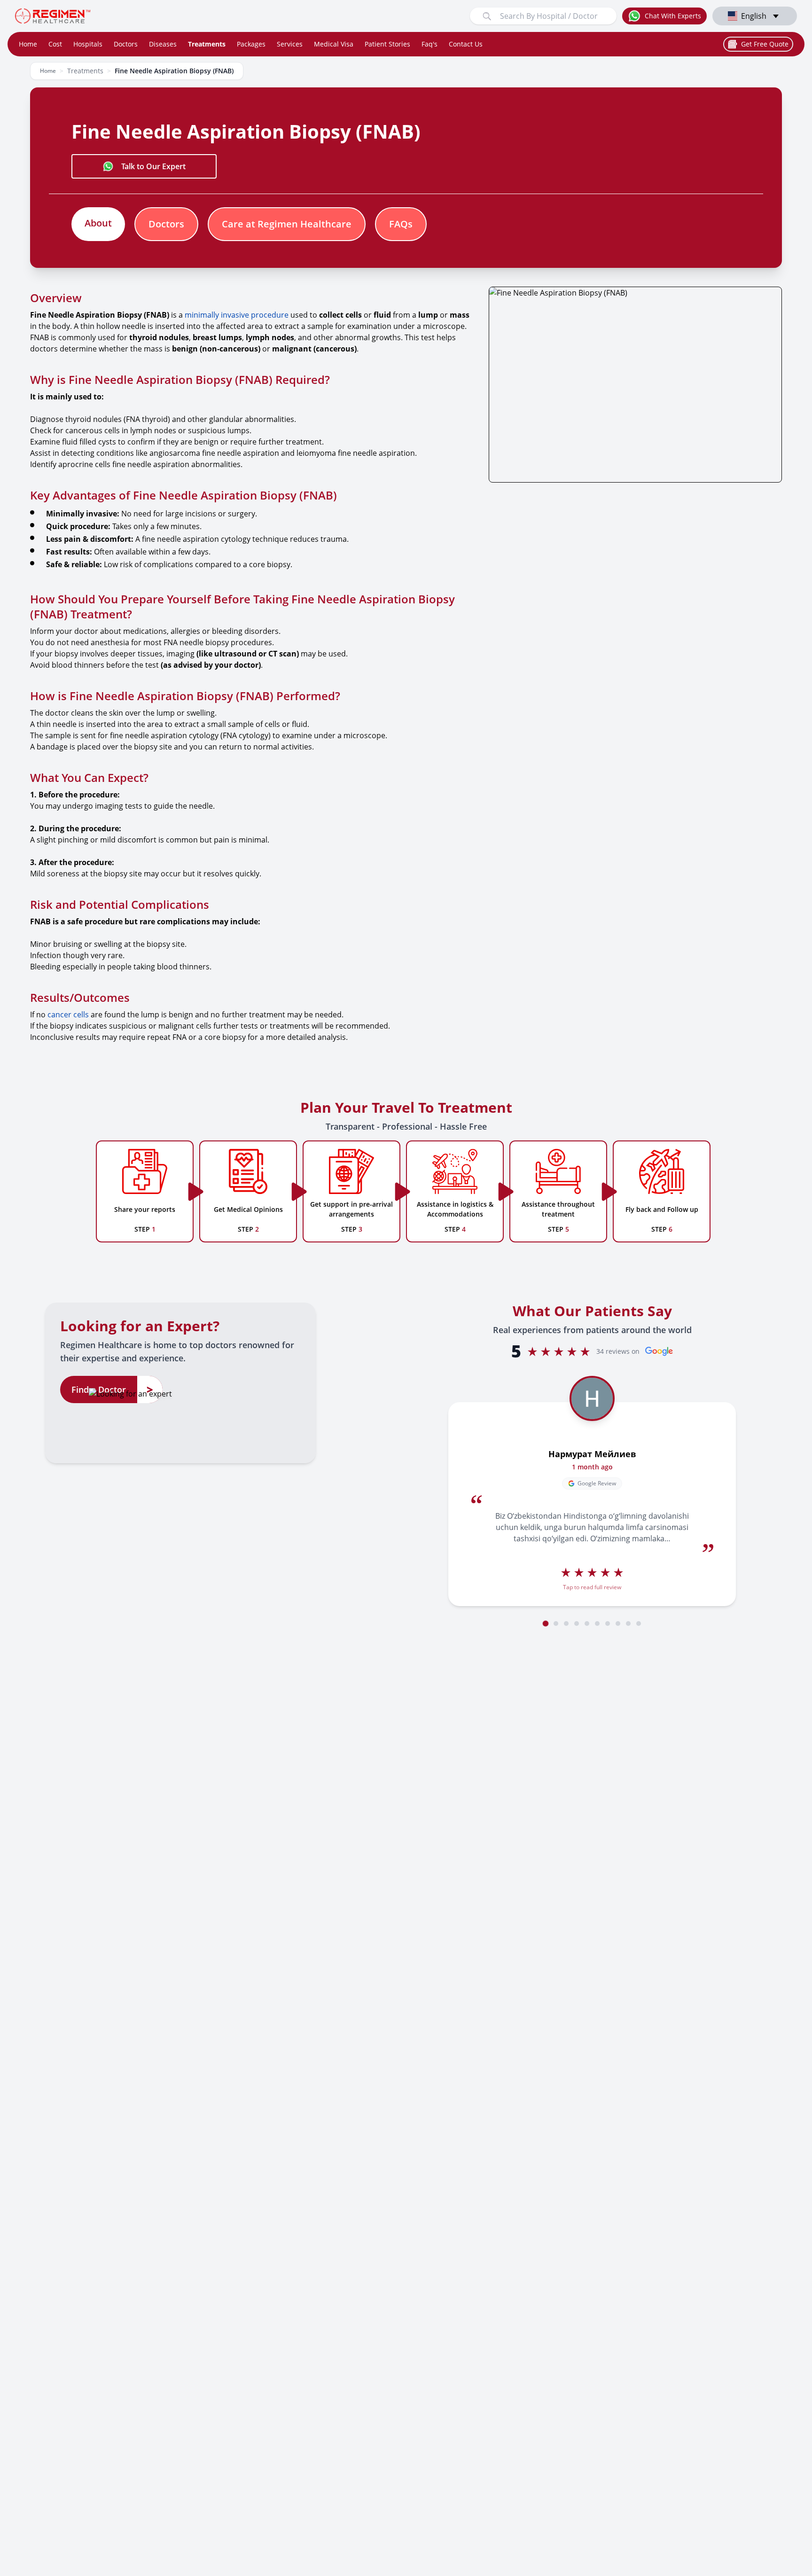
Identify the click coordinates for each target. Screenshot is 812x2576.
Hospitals (88, 44)
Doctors (126, 44)
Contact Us (466, 44)
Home (28, 44)
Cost (55, 44)
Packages (251, 44)
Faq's (429, 44)
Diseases (163, 44)
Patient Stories (387, 44)
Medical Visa (334, 44)
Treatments (207, 44)
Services (290, 44)
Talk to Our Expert (153, 166)
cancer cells (68, 1015)
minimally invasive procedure (237, 315)
